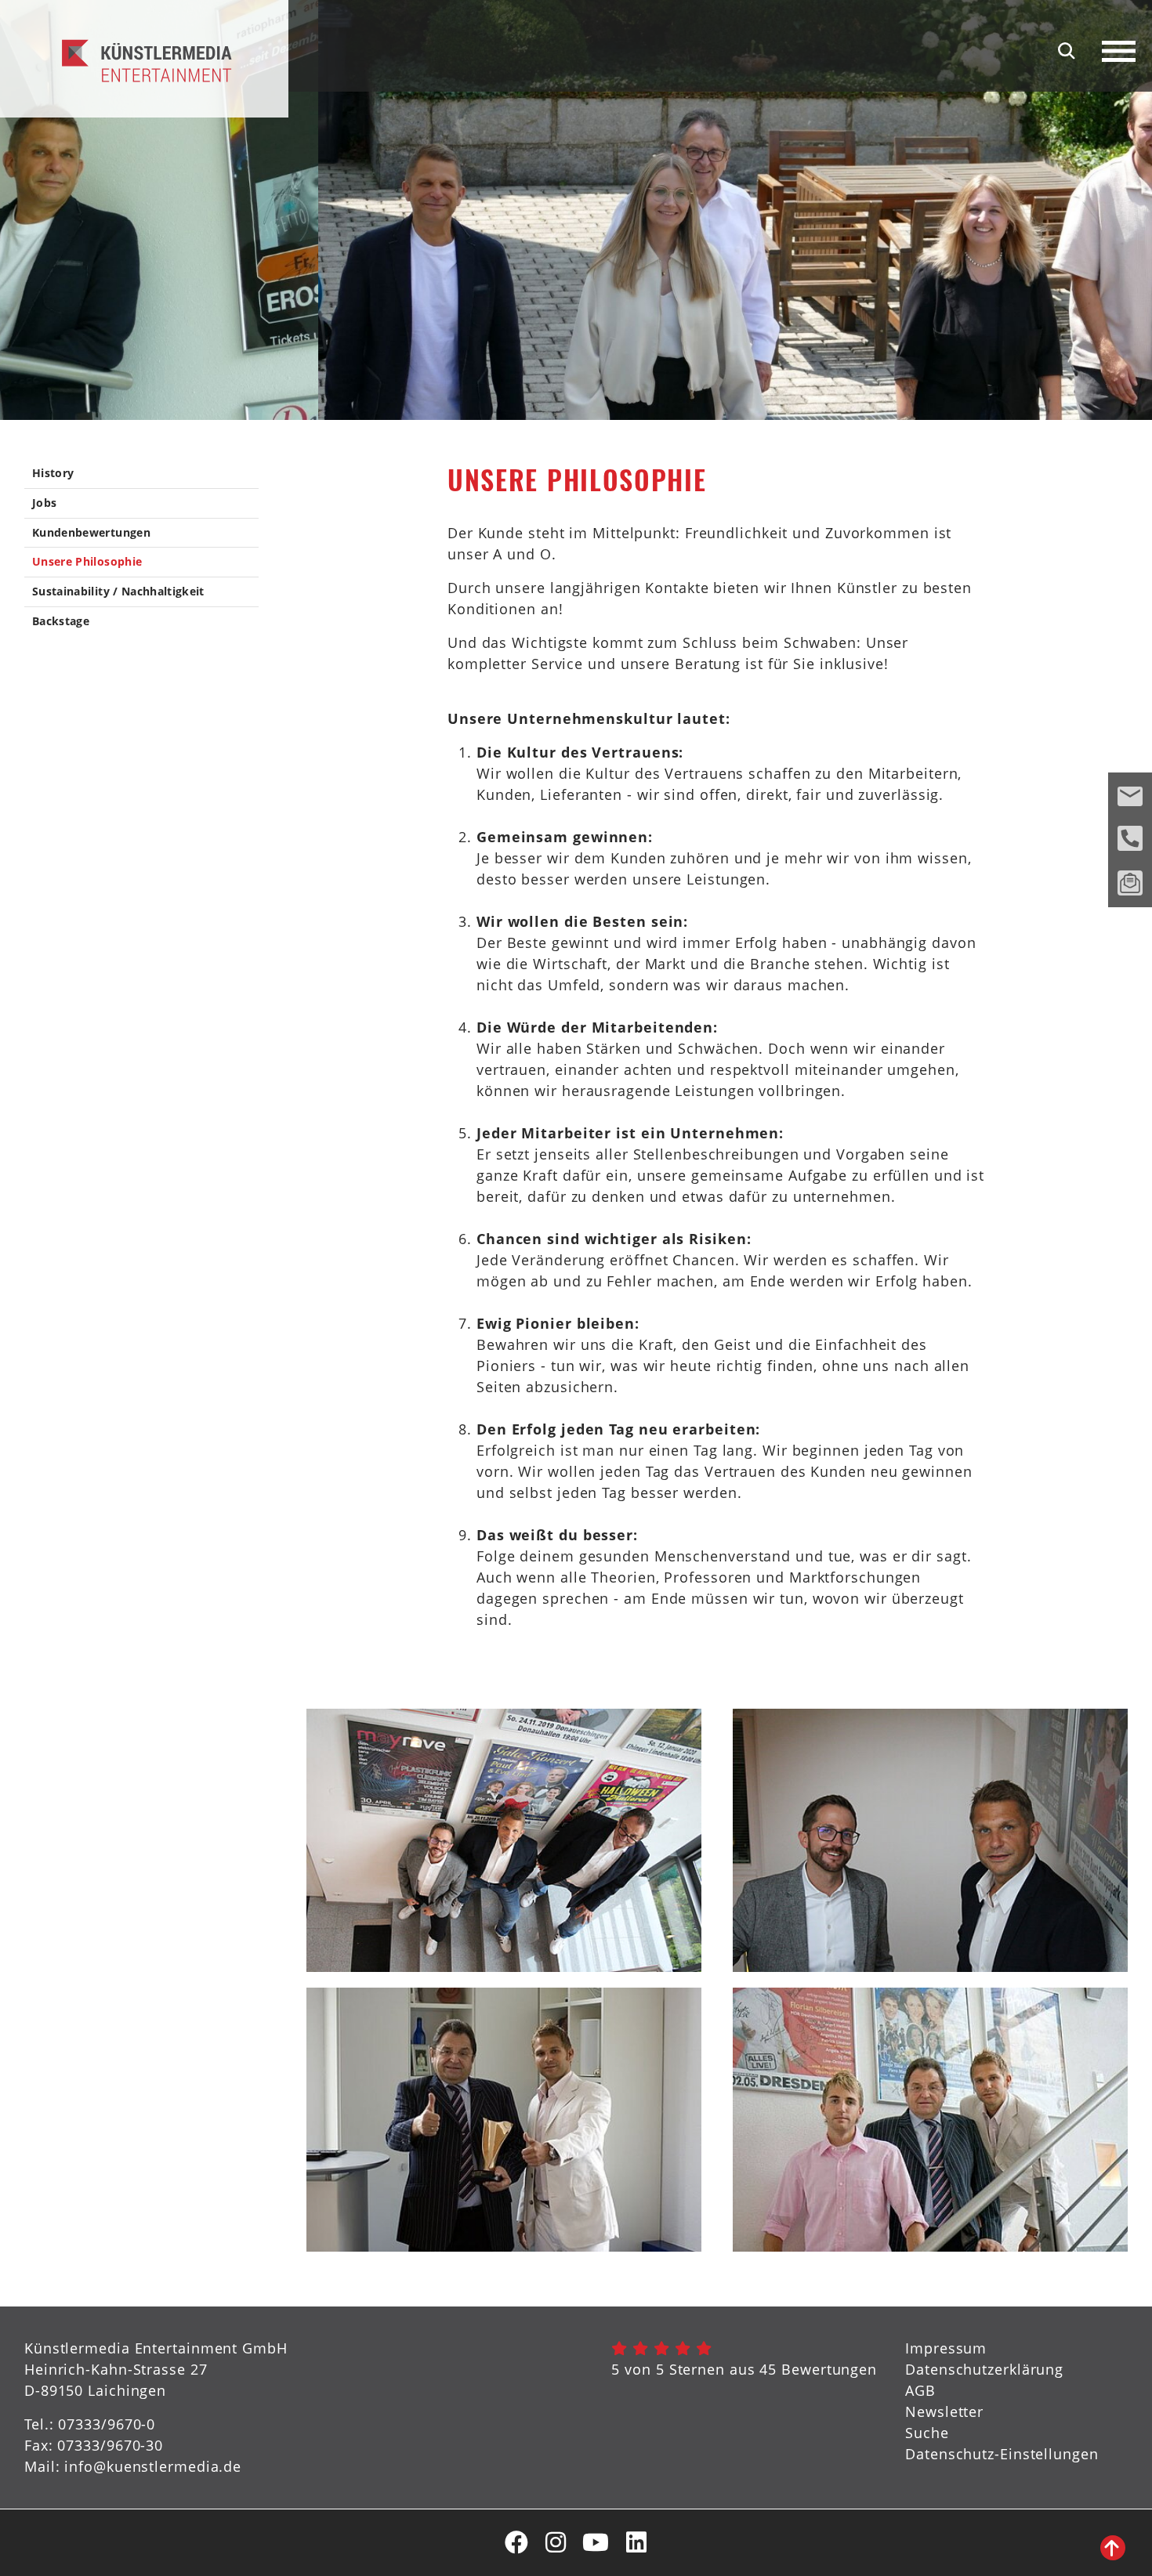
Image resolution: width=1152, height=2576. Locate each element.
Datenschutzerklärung (984, 2369)
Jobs (44, 503)
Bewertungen (829, 2369)
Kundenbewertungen (91, 533)
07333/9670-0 (107, 2424)
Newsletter (944, 2411)
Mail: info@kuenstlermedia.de (133, 2466)
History (53, 474)
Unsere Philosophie (87, 562)
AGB (920, 2390)
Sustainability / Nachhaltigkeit (118, 592)
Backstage (61, 622)
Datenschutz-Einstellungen (1002, 2454)
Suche (927, 2433)
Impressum (946, 2348)
